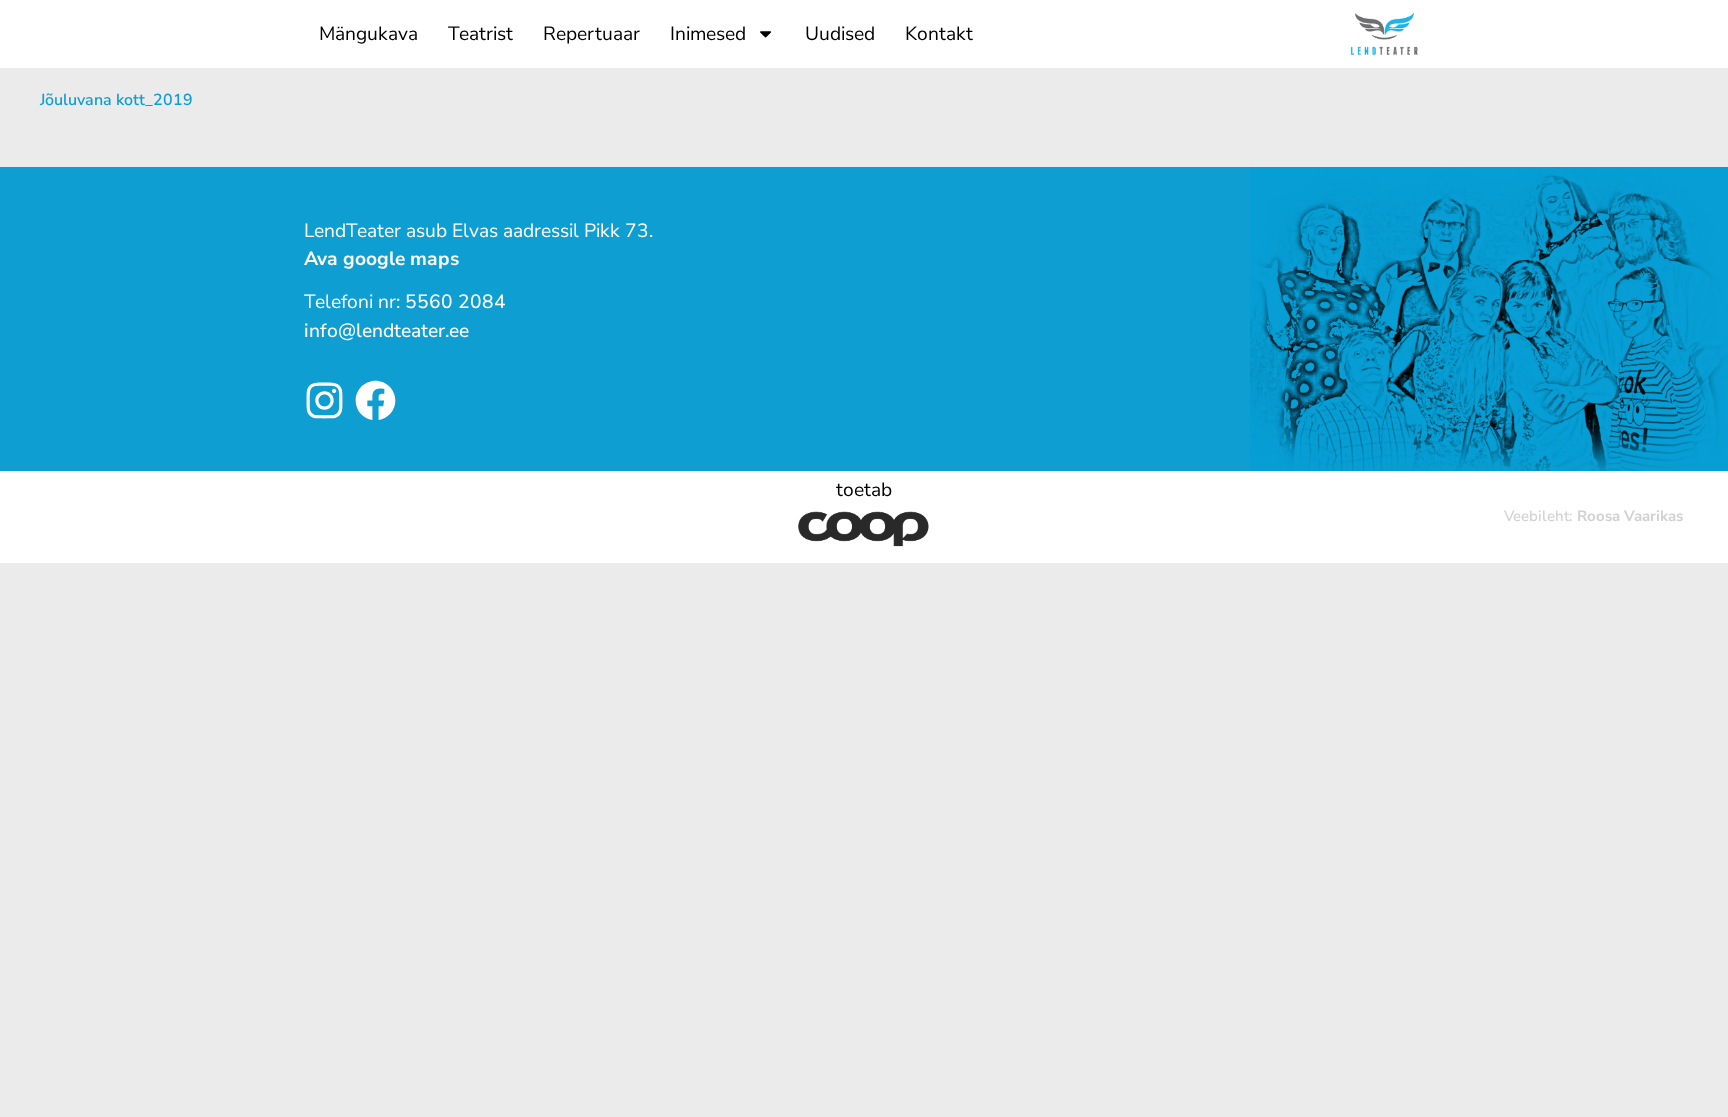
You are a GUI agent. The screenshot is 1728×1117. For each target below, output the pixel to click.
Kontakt (939, 34)
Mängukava (368, 34)
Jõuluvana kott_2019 (116, 100)
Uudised (840, 34)
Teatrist (480, 34)
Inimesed (708, 34)
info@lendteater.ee (386, 331)
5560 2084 (455, 302)
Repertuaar (591, 34)
